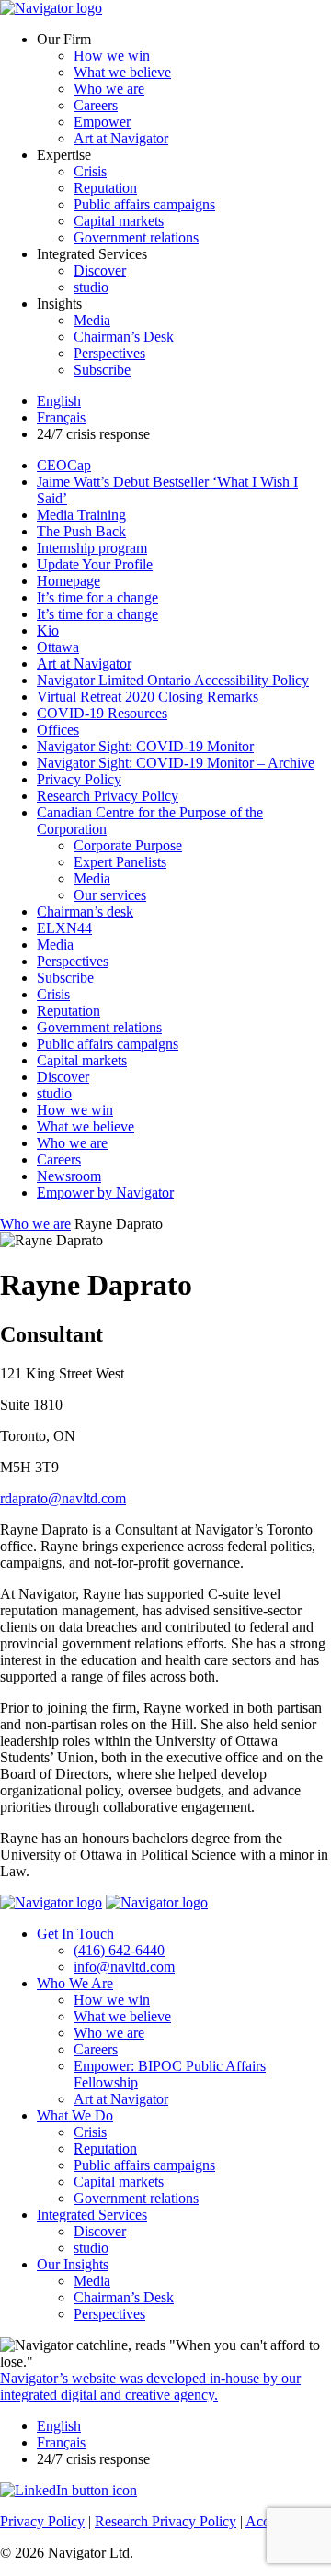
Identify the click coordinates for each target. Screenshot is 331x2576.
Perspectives (109, 353)
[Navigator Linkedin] (68, 2490)
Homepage (68, 581)
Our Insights (73, 2264)
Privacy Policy (79, 779)
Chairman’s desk (85, 911)
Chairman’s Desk (124, 337)
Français (61, 417)
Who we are (109, 89)
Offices (58, 730)
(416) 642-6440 (119, 1950)
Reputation (105, 188)
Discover (100, 270)
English (59, 401)
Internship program (92, 548)
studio (91, 287)
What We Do (75, 2115)
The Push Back (81, 531)
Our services (110, 895)
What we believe (122, 72)
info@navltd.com (124, 1967)
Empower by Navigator (105, 1192)
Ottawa (58, 647)
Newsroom (69, 1176)
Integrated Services (92, 2215)
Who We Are (75, 1983)
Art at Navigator (121, 138)
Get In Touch (75, 1934)
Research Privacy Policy (108, 796)
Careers (96, 105)
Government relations (136, 237)
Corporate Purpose (128, 845)
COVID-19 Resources (102, 713)
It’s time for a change (97, 597)
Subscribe (102, 370)
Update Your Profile (95, 564)
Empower (102, 122)
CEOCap (64, 465)
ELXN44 (64, 928)
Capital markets (119, 221)
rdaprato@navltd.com (63, 1498)
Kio (48, 630)
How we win (112, 56)
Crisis (90, 171)
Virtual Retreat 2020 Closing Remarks (148, 697)
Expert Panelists (120, 862)
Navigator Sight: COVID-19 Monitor (145, 746)
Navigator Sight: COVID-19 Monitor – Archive (176, 763)
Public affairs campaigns (144, 204)
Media (92, 320)
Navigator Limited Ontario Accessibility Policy (173, 680)
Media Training (81, 515)
